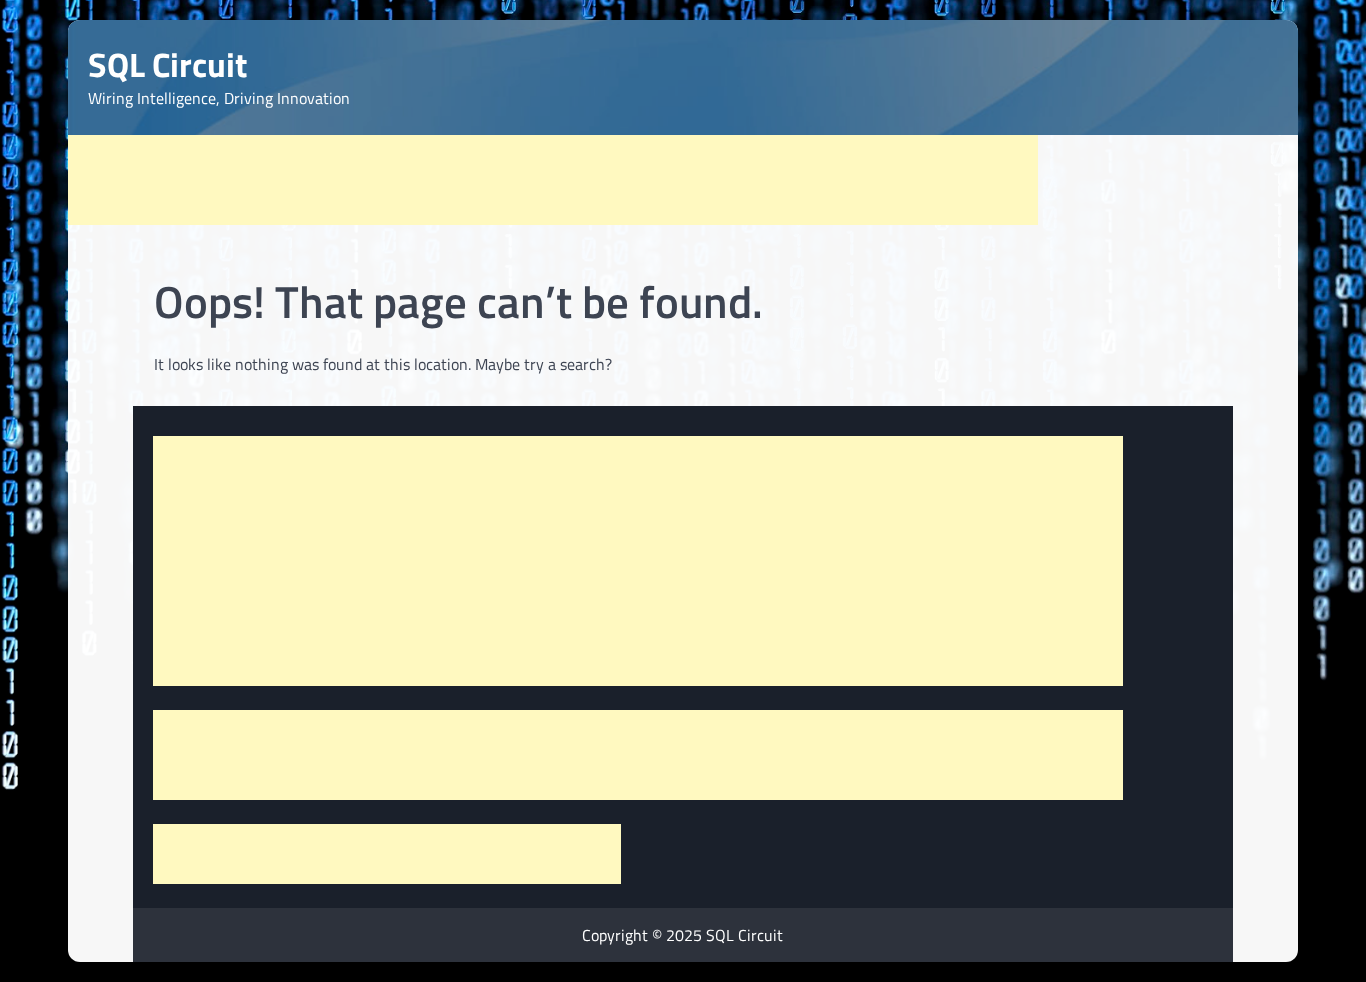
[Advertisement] (553, 180)
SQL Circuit (167, 64)
